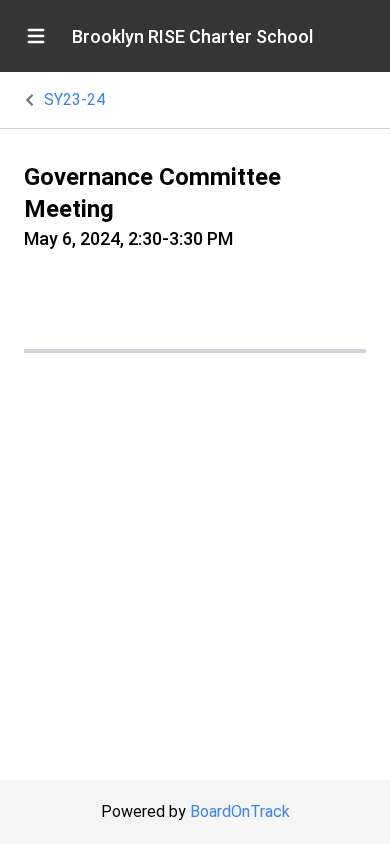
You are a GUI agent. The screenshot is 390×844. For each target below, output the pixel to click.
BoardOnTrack (240, 811)
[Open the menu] (36, 36)
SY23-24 (74, 99)
